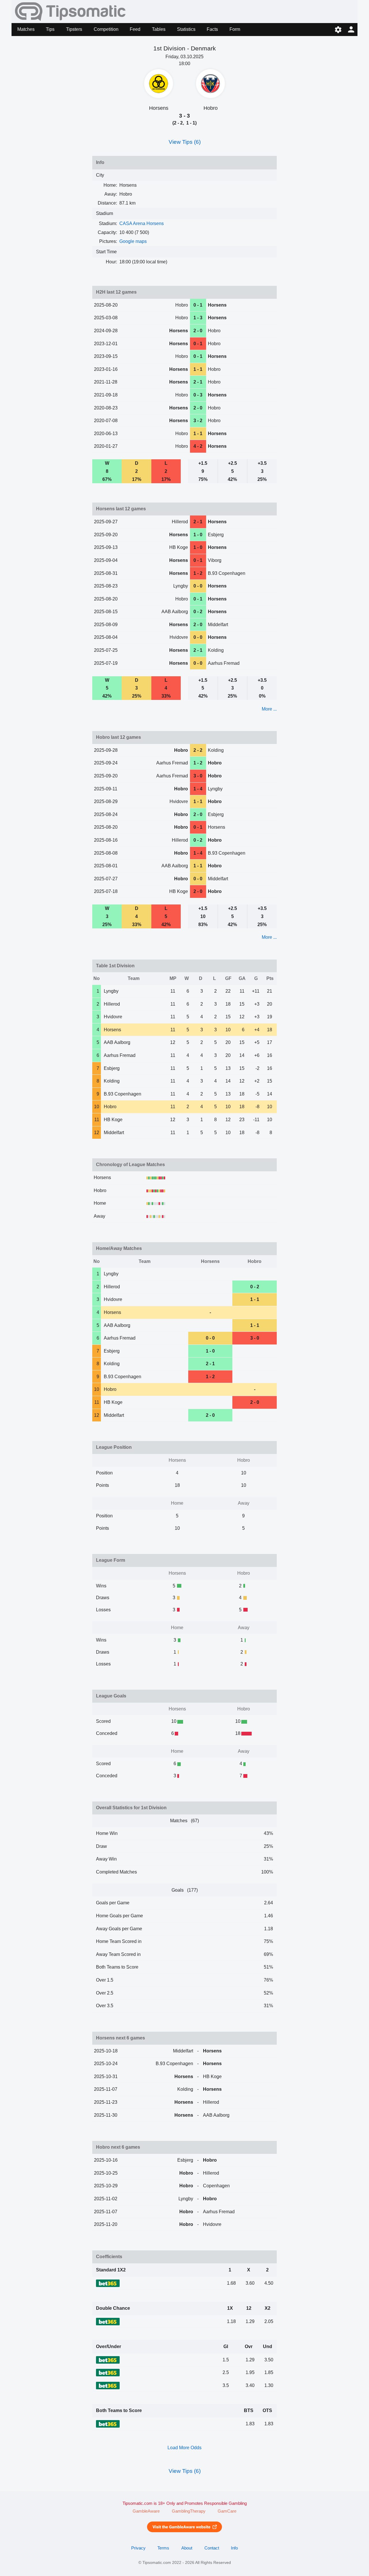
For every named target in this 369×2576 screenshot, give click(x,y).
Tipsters (74, 29)
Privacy (138, 2548)
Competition (106, 29)
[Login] (351, 30)
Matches (26, 29)
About (187, 2548)
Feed (135, 29)
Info (234, 2548)
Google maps (133, 241)
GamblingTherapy (189, 2511)
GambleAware (146, 2511)
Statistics (186, 29)
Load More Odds (184, 2448)
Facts (212, 29)
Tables (159, 29)
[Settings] (338, 30)
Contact (212, 2548)
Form (235, 29)
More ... (269, 709)
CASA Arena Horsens (142, 223)
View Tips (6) (185, 142)
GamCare (227, 2511)
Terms (163, 2548)
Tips (50, 29)
